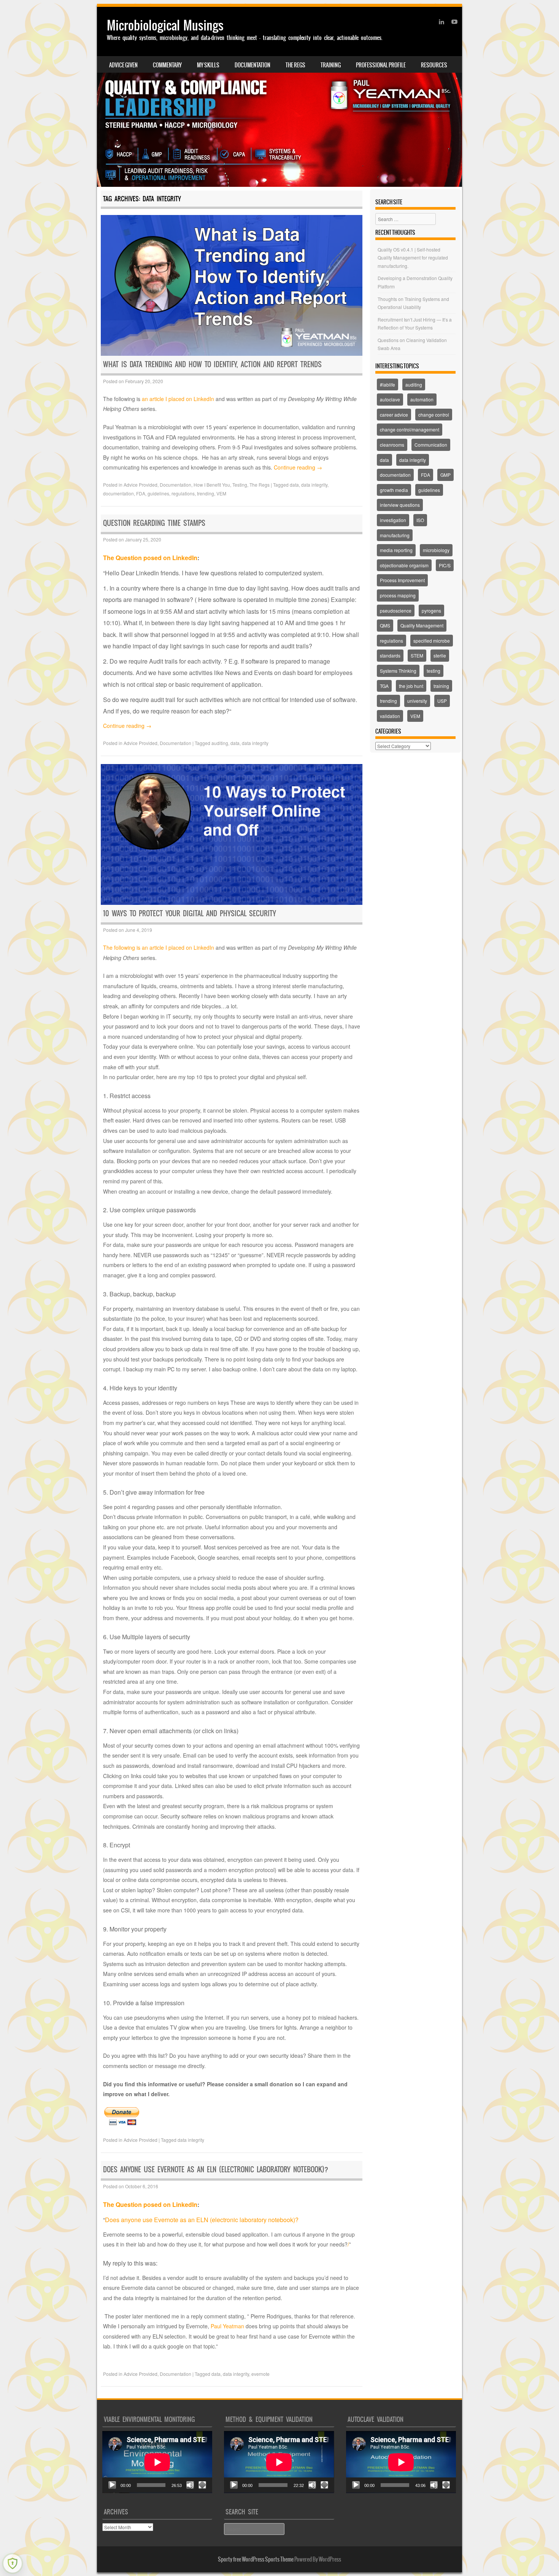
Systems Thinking (398, 671)
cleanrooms (392, 445)
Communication (431, 445)
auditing (220, 743)
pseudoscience (396, 611)
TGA (384, 686)
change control (434, 415)
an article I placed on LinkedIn (178, 399)
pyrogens (431, 611)
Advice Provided (141, 485)
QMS (385, 625)
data (294, 485)
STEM (417, 655)
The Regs (295, 65)
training (441, 686)
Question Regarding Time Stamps (154, 523)
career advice (394, 415)
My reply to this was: (130, 2263)
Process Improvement (402, 580)
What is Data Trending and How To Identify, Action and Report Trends (212, 364)
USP (442, 701)
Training (331, 65)
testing (434, 671)
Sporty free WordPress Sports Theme (256, 2559)
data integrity (314, 485)
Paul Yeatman (227, 2326)
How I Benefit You (212, 485)
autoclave (390, 399)
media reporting (396, 550)
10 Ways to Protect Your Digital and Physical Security (190, 913)
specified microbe (432, 641)
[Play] (112, 2485)
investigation (393, 520)
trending (206, 493)
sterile (440, 655)
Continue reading (298, 467)
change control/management (410, 429)
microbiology (436, 550)
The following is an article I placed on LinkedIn (159, 947)
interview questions (400, 505)
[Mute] (190, 2485)
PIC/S (445, 565)
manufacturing (395, 535)
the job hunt (411, 686)
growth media (394, 490)
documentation (118, 493)
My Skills (208, 65)
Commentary (167, 65)
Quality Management (422, 625)
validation (390, 716)
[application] (157, 2462)
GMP (445, 475)
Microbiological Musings (165, 25)
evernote (260, 2374)
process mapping (398, 595)
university (417, 701)
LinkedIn (185, 2204)
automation (422, 399)
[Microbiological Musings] (279, 97)
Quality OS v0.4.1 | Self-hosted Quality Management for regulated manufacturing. (413, 258)
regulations (183, 493)
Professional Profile (381, 65)
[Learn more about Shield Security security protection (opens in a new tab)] (13, 2563)
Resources (434, 65)
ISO (420, 520)
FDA (141, 493)
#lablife (387, 384)
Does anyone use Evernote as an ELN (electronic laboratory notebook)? (216, 2169)
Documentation (253, 65)
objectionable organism (404, 565)
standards (390, 655)
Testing (240, 485)
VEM (221, 493)
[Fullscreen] (202, 2485)
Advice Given (123, 65)
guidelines (158, 493)
